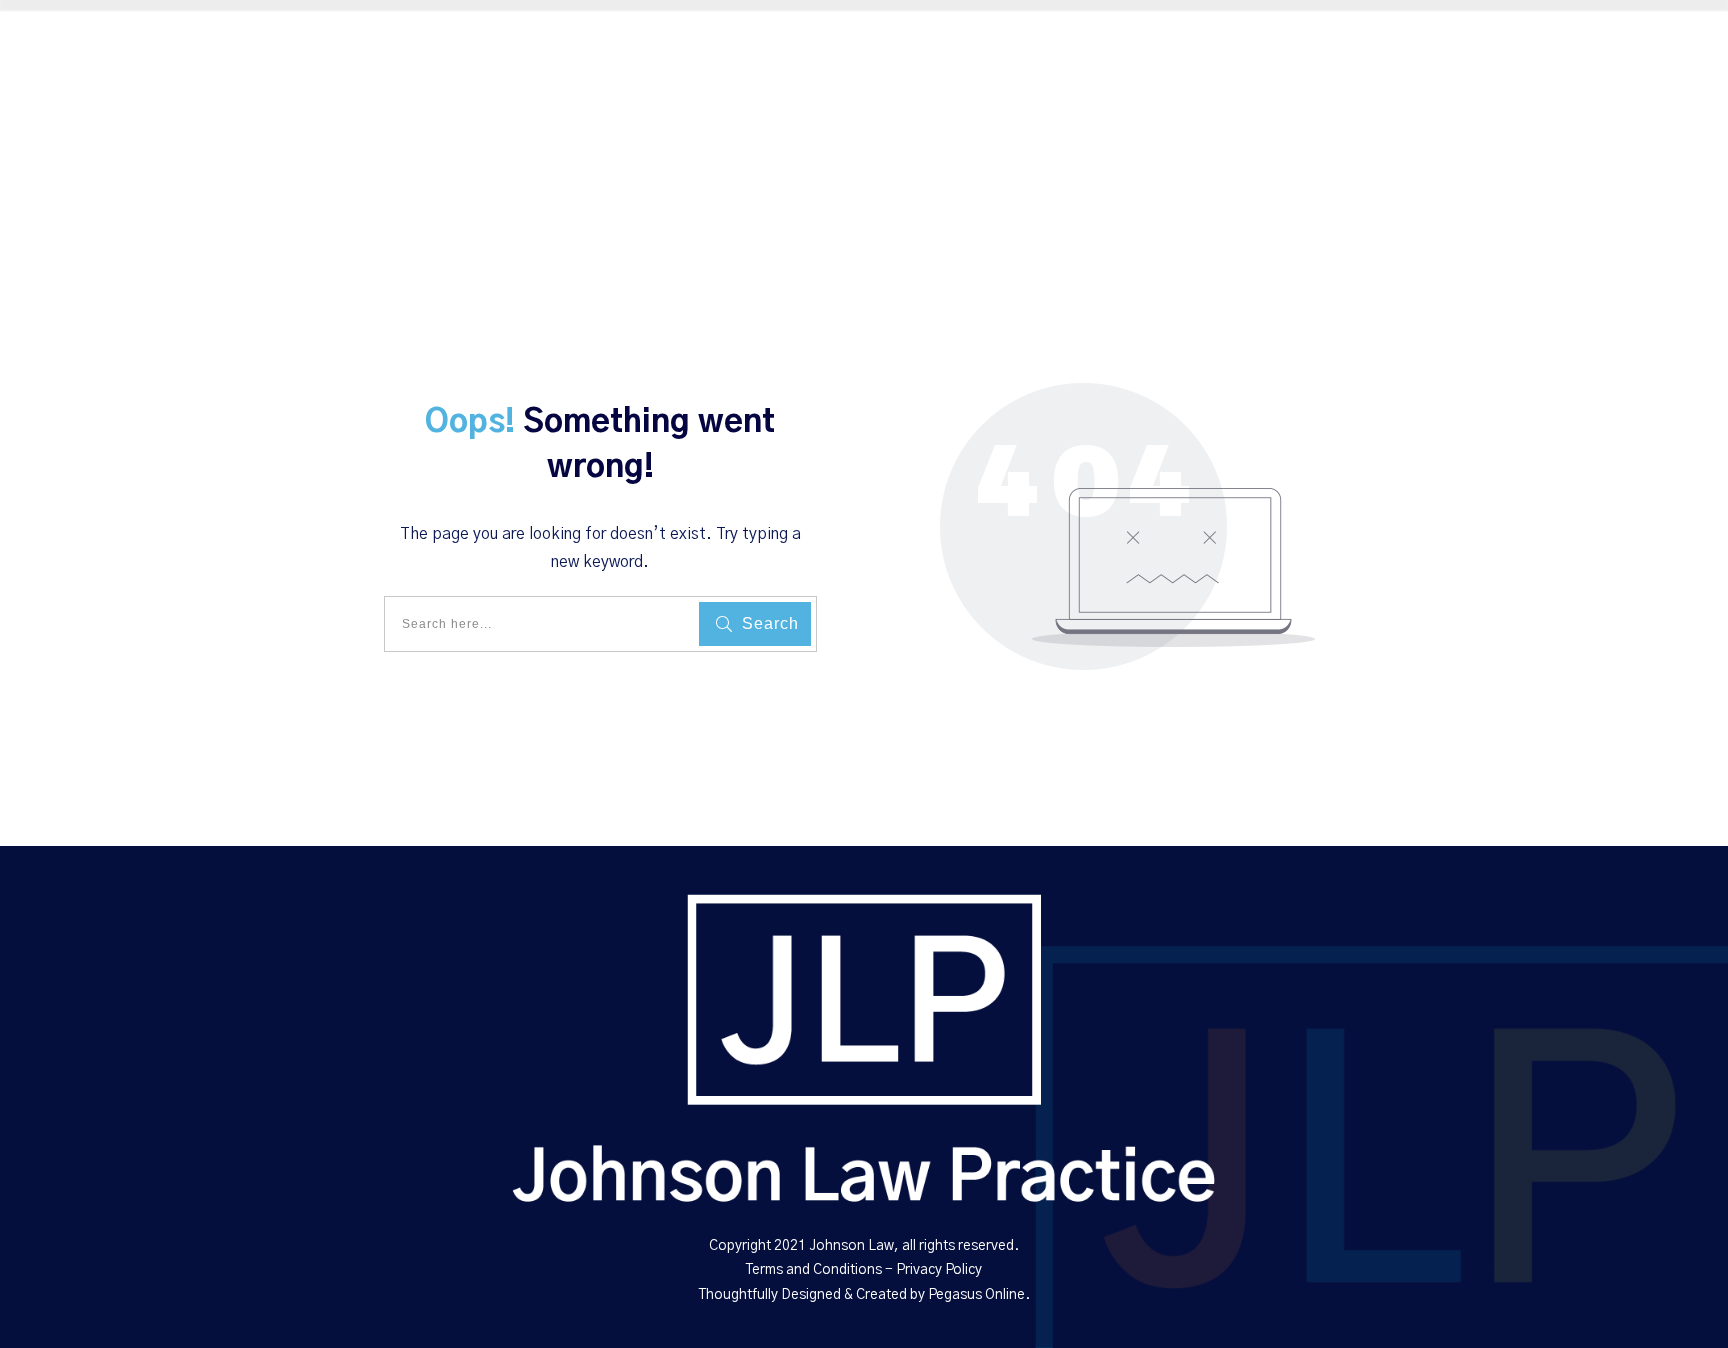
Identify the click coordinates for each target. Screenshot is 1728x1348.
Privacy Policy (939, 1270)
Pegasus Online (976, 1295)
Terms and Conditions (814, 1270)
